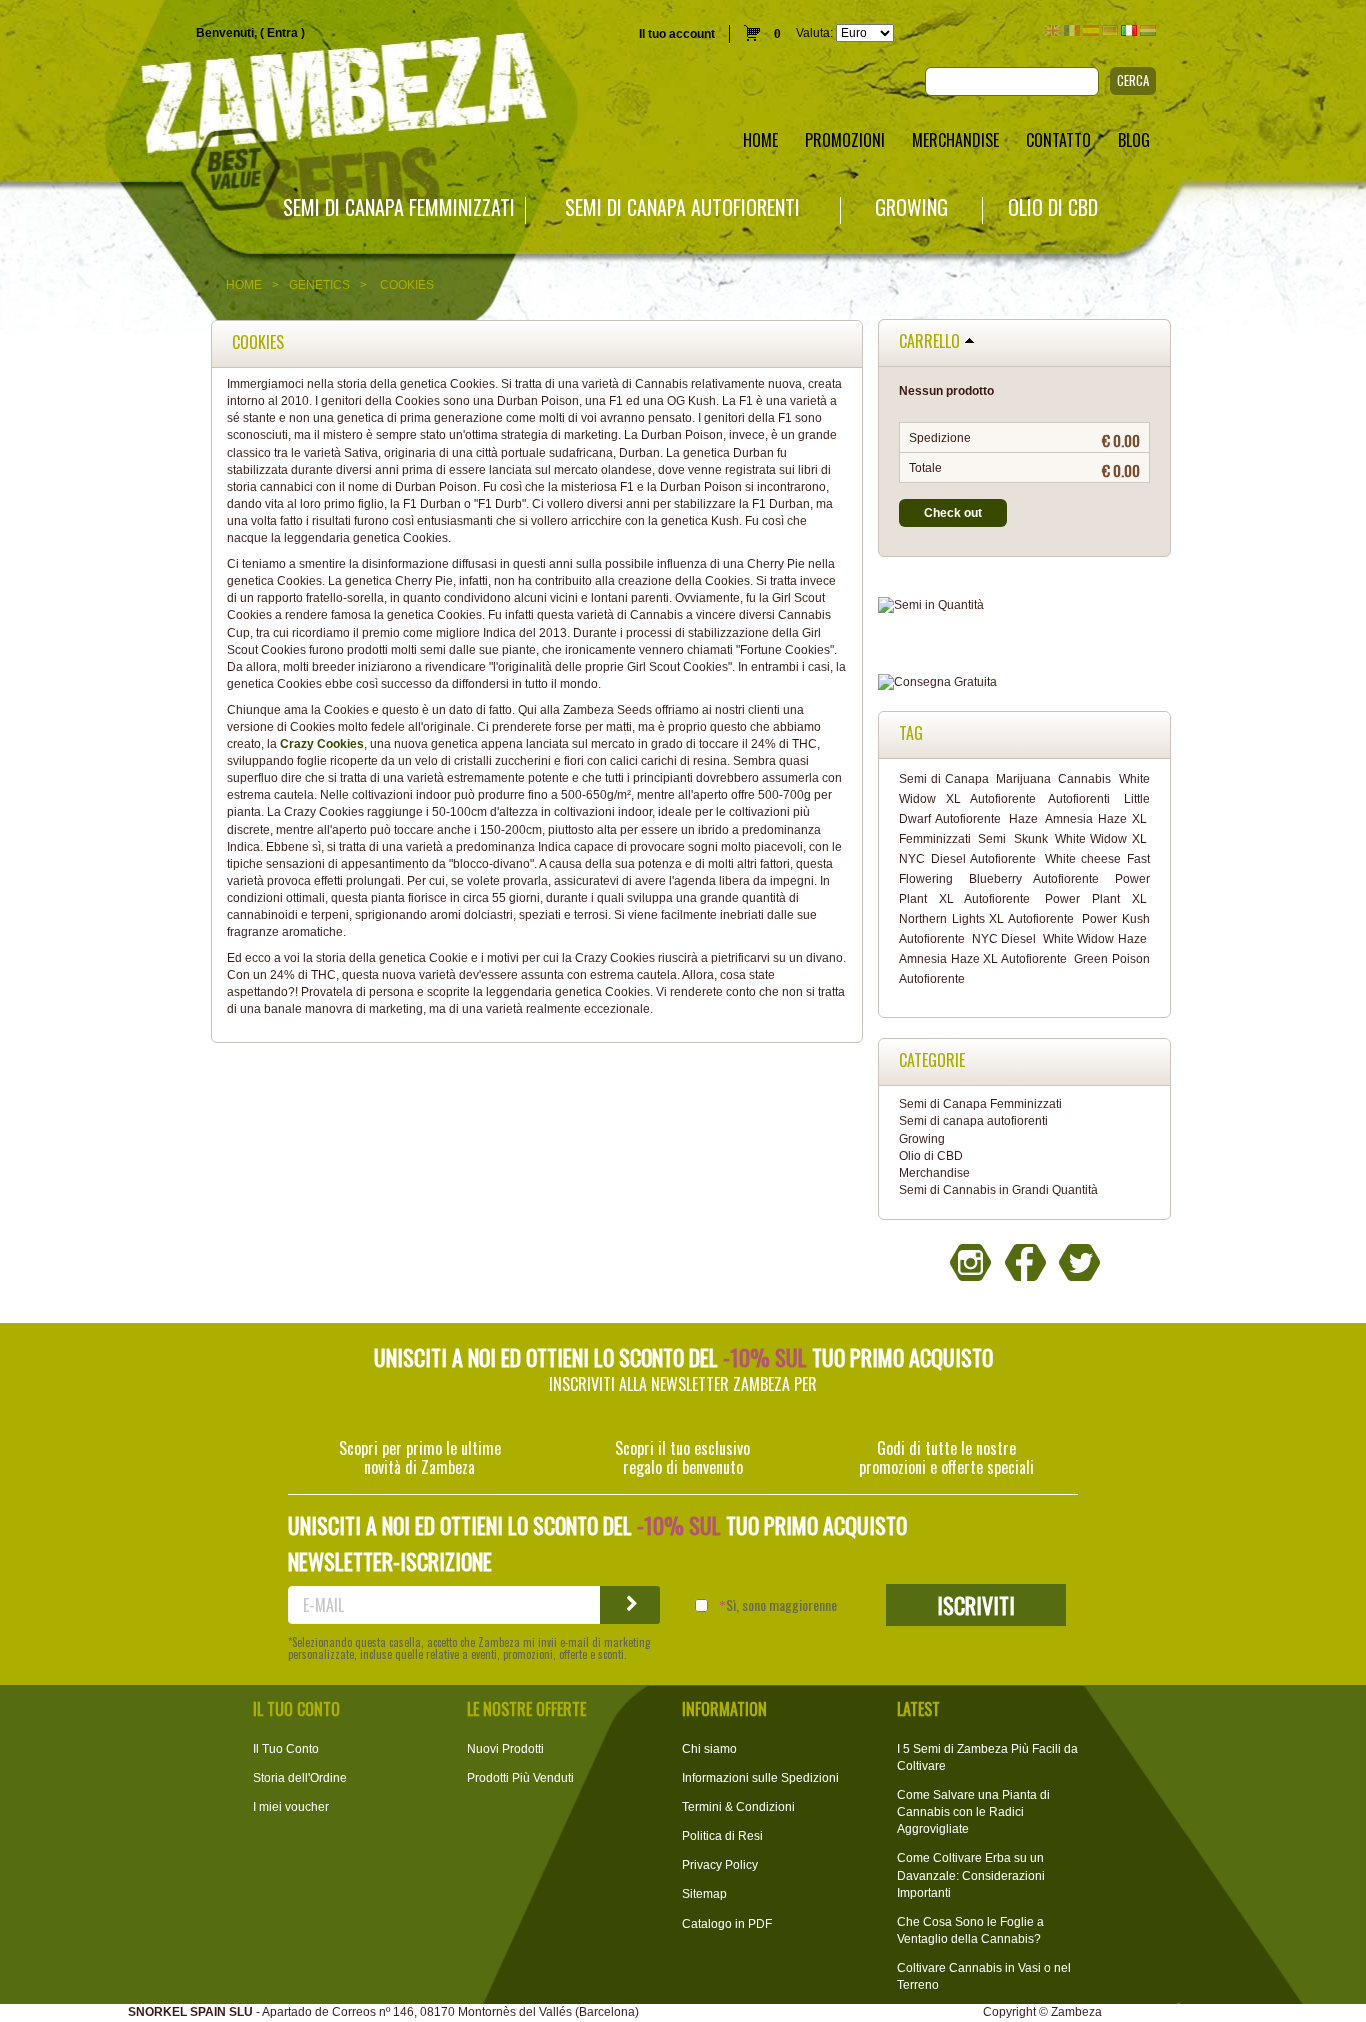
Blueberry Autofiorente (1034, 879)
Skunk (1031, 839)
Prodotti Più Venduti (520, 1778)
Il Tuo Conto (286, 1749)
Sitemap (704, 1894)
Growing (911, 207)
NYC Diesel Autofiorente (967, 859)
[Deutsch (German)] (1110, 30)
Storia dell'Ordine (300, 1778)
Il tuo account (677, 34)
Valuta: (814, 33)
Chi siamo (709, 1749)
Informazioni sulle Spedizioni (760, 1778)
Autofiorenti (1079, 799)
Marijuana (1023, 779)
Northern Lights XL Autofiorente (986, 919)
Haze (1023, 819)
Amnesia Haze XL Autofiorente (983, 959)
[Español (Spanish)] (1091, 30)
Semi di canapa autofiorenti (682, 207)
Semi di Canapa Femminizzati (399, 207)
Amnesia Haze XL (1096, 819)
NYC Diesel (1004, 939)
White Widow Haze (1095, 939)
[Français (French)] (1072, 30)
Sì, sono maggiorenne (781, 1605)
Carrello (929, 342)
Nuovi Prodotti (505, 1749)
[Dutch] (1148, 30)
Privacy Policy (720, 1865)
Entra (282, 33)
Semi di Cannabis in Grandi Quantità (998, 1190)
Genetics (319, 285)
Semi (992, 839)
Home (244, 285)
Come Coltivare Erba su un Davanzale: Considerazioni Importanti (971, 1875)
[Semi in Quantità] (1024, 605)
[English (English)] (1053, 30)
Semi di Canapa (944, 779)
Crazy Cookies (322, 744)
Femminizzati (935, 839)
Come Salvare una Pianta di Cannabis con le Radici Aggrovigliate (973, 1812)
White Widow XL (1101, 839)
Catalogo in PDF (727, 1924)
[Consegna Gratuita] (1024, 682)
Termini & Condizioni (738, 1807)
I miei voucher (291, 1807)
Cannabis (1084, 779)
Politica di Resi (722, 1836)
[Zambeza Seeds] (284, 96)
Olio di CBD (1053, 207)
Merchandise (934, 1173)
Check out (953, 513)
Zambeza (1076, 2012)
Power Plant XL (1095, 899)
